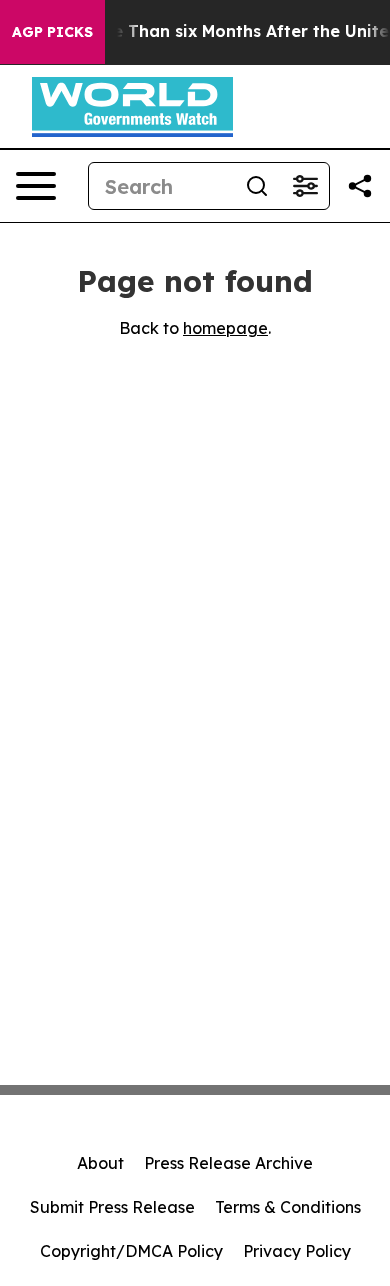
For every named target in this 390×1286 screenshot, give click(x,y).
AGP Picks (52, 32)
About (100, 1163)
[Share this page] (360, 186)
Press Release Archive (228, 1163)
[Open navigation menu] (36, 186)
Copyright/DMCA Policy (131, 1251)
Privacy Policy (297, 1251)
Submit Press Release (112, 1207)
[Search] (257, 186)
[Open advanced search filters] (305, 186)
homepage (225, 328)
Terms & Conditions (288, 1207)
